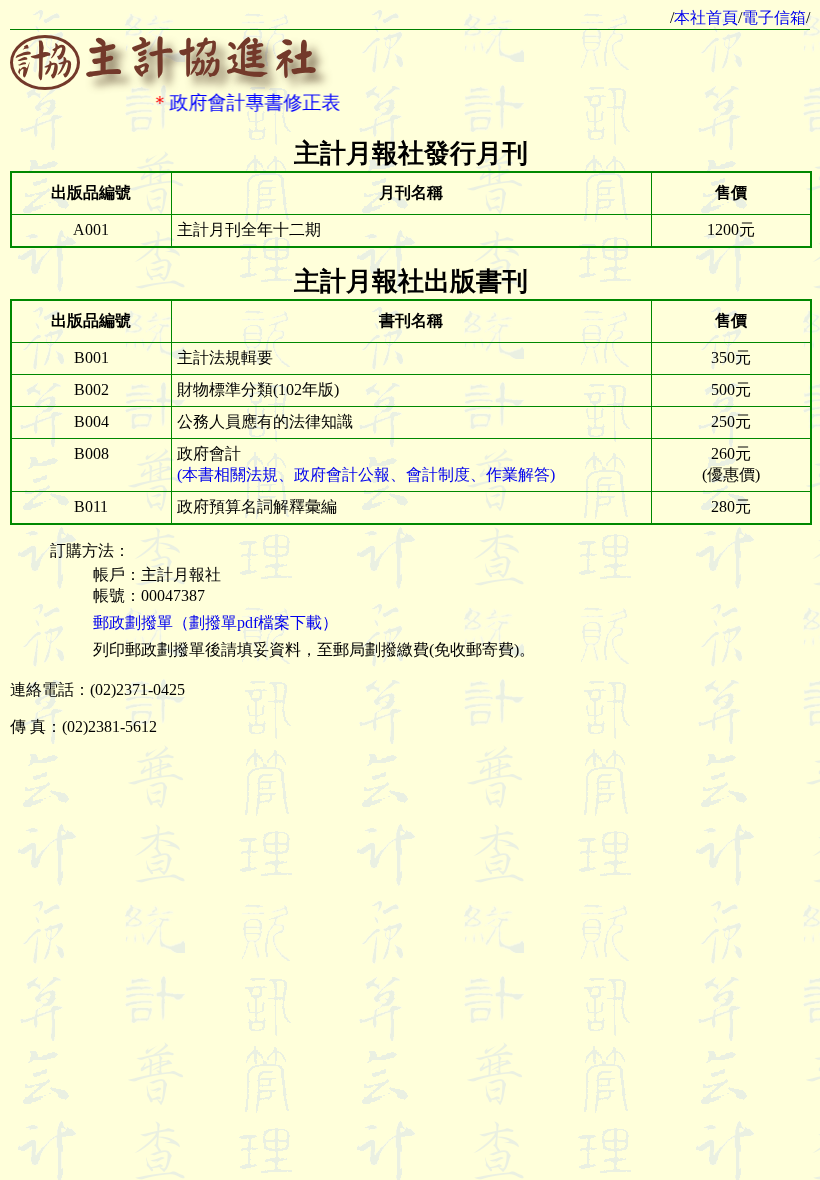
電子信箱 (774, 17)
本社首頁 (706, 17)
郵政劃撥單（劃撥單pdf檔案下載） (215, 622)
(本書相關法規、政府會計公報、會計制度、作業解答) (366, 474)
